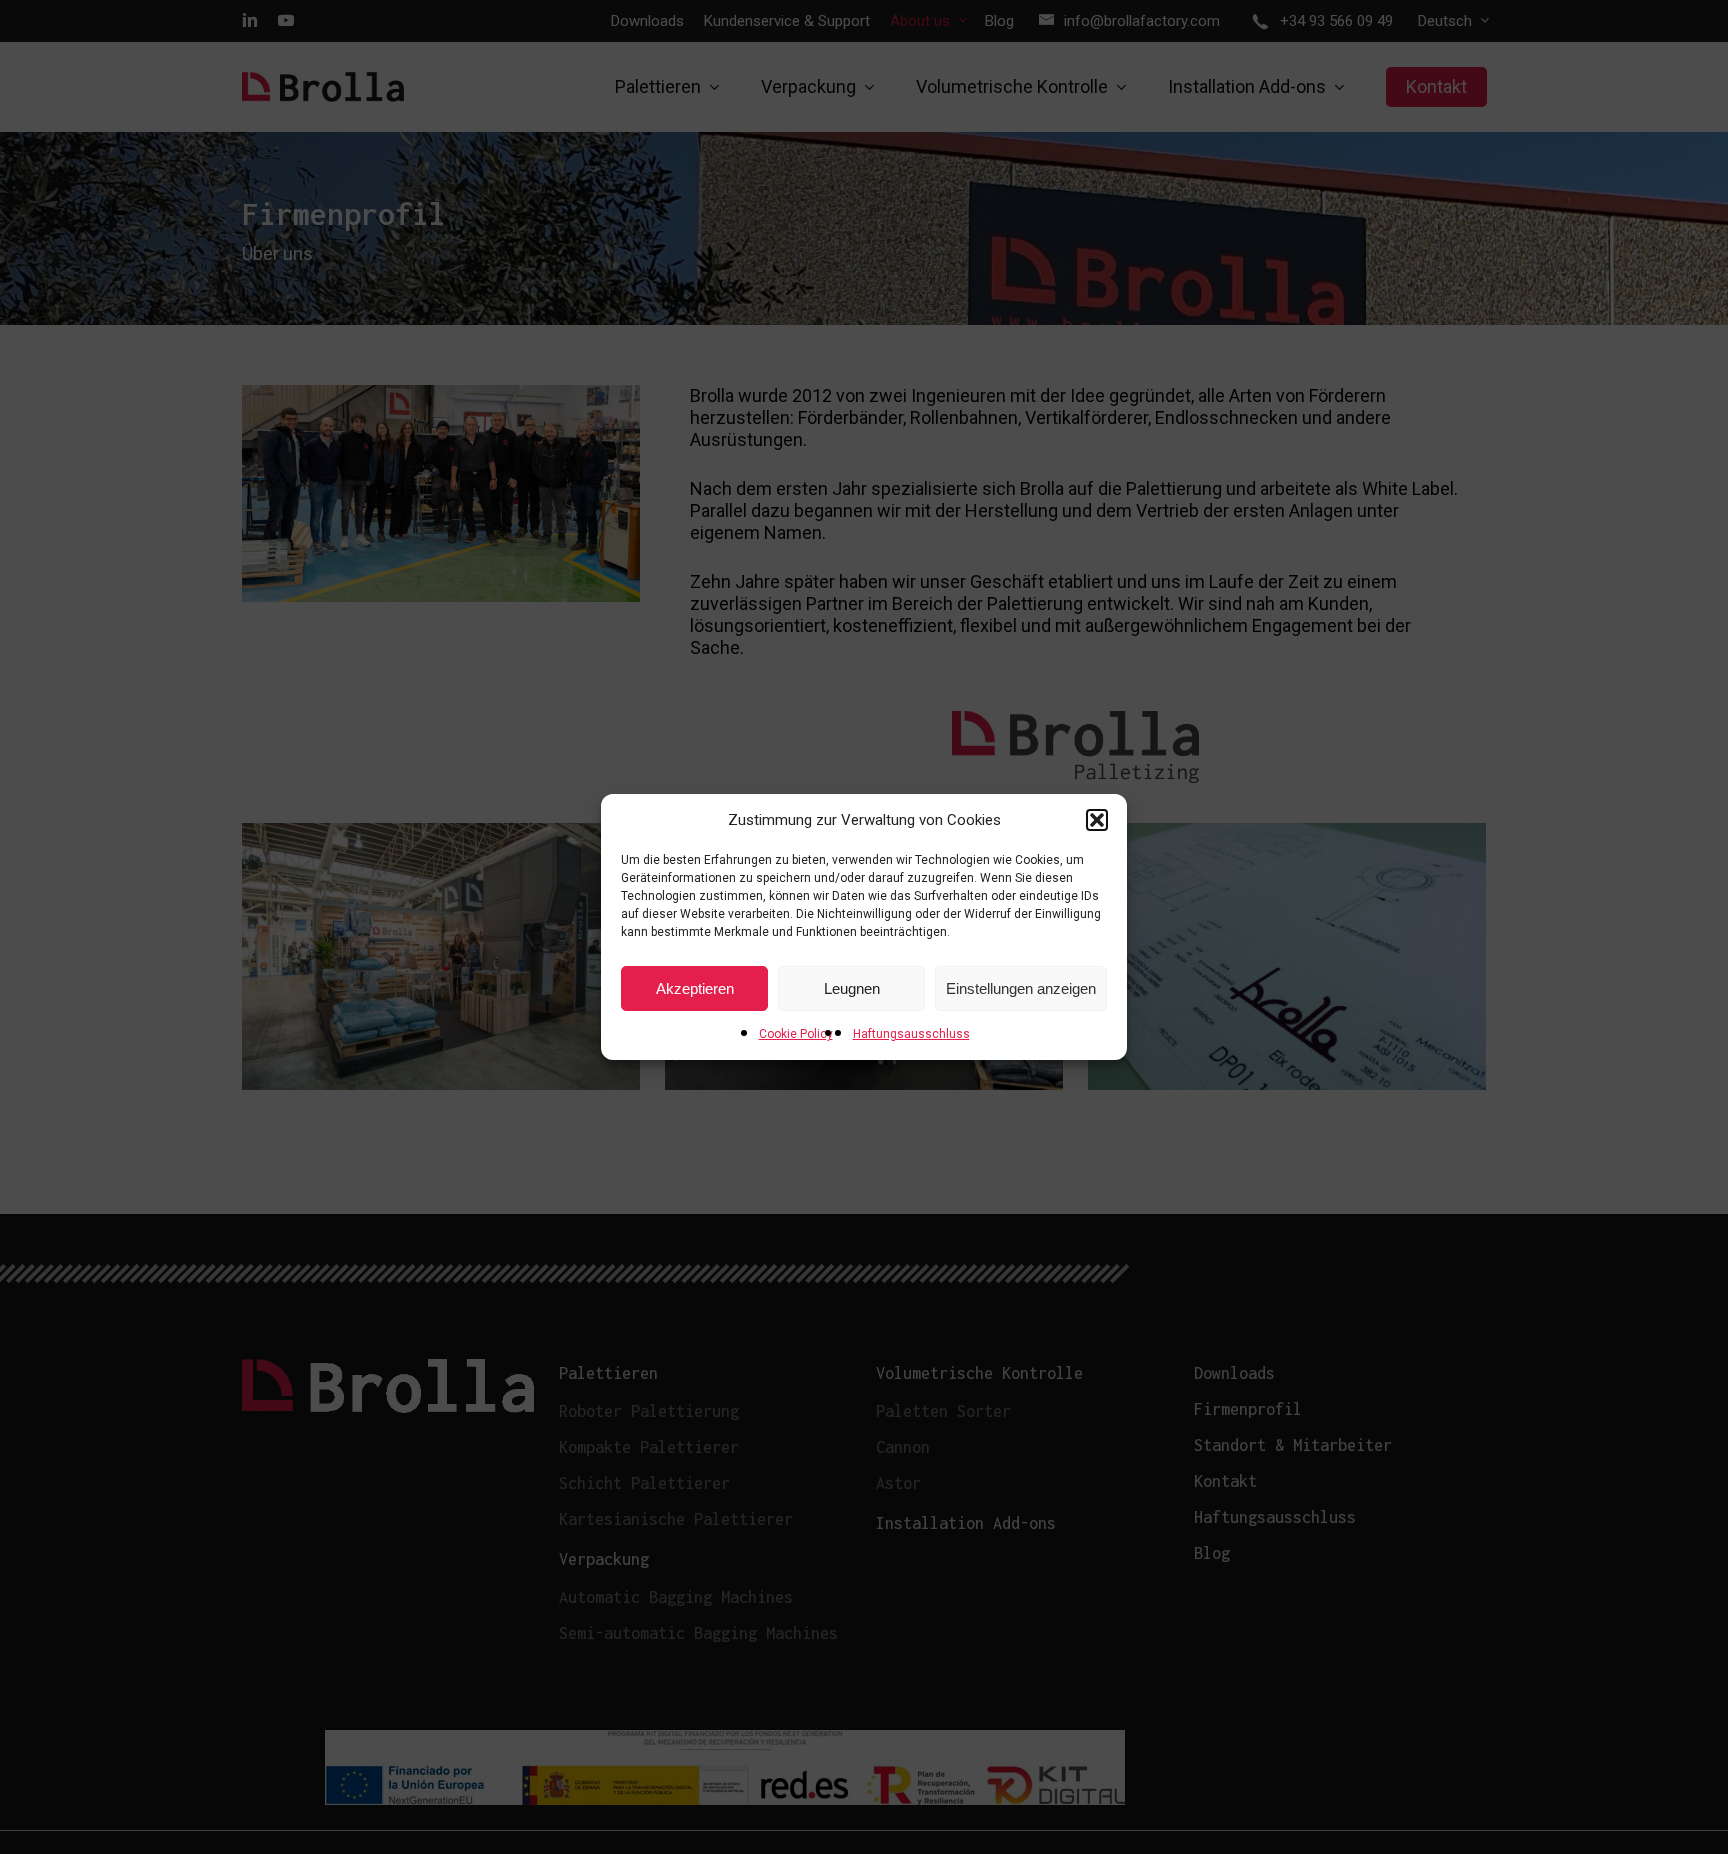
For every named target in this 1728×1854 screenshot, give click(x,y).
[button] (1097, 820)
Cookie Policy (796, 1034)
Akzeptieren (695, 988)
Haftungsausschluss (911, 1034)
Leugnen (852, 988)
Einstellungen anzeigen (1021, 988)
